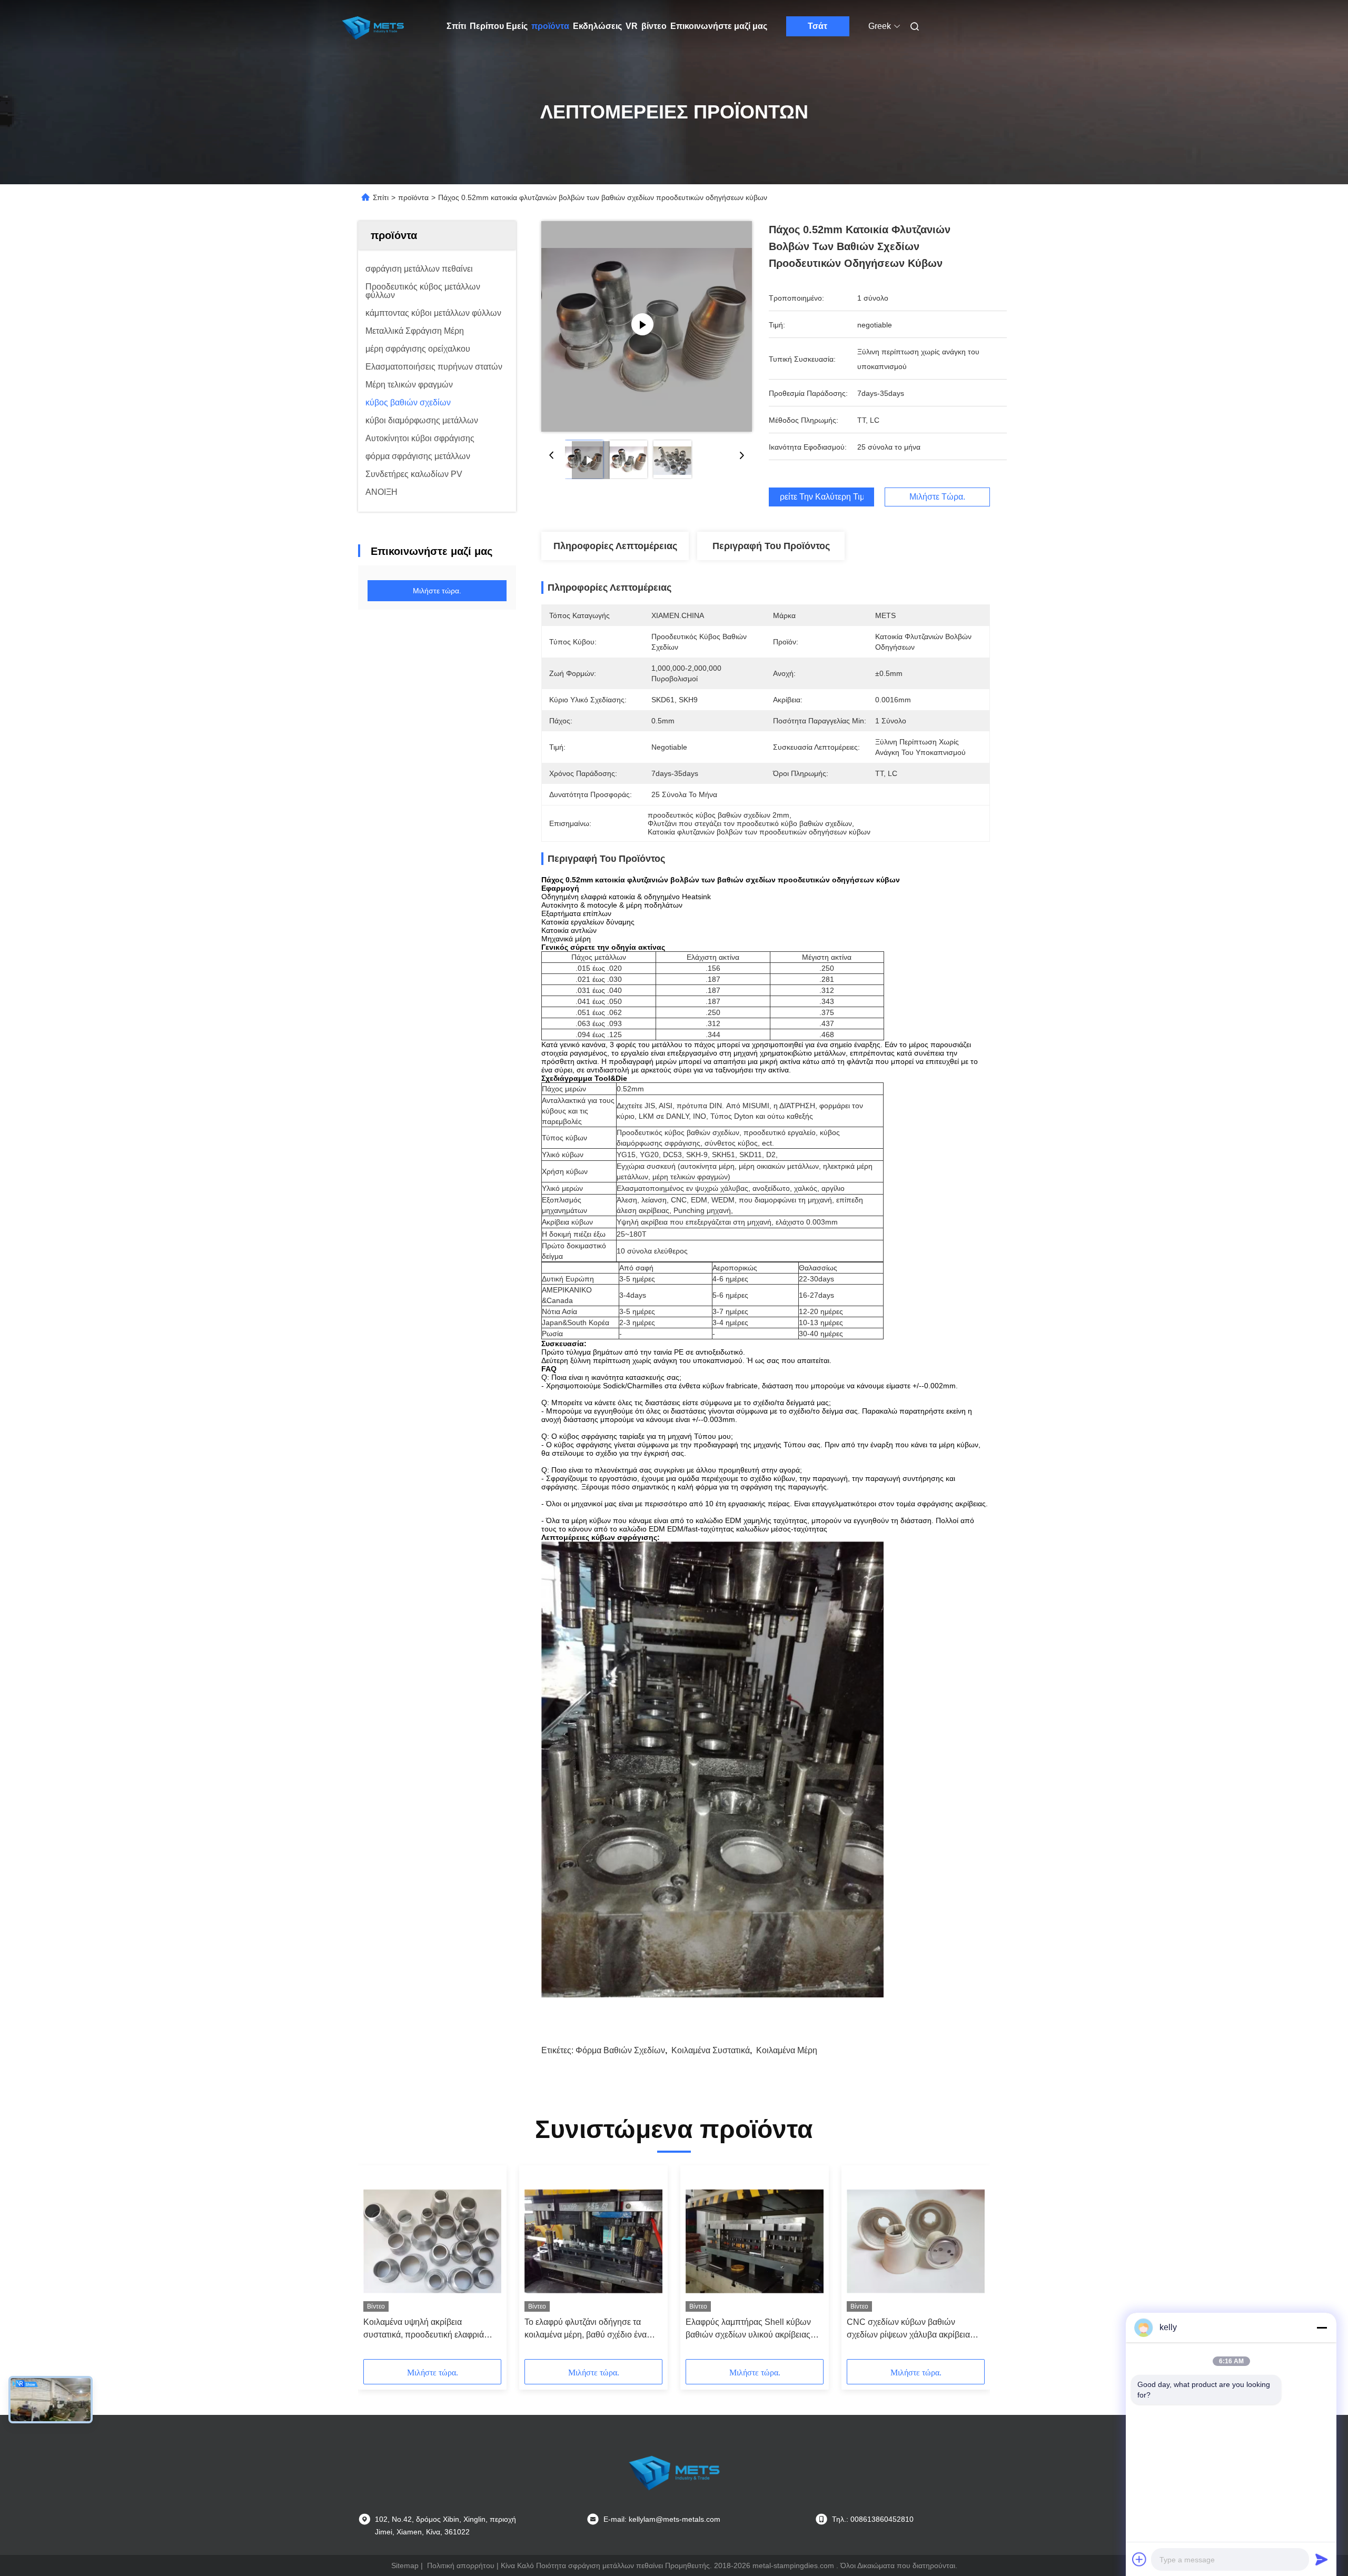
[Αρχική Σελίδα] (373, 26)
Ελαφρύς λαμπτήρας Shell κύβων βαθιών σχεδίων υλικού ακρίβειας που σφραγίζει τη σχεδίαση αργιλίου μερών (752, 2329)
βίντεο (654, 26)
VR (632, 26)
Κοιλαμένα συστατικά (711, 2050)
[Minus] (1322, 2328)
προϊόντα (550, 26)
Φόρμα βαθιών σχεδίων (620, 2050)
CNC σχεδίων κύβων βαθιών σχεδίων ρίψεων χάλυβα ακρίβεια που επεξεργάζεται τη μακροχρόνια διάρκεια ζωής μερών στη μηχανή (911, 2329)
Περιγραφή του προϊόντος (771, 546)
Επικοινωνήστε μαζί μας (719, 26)
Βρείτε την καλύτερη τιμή (821, 497)
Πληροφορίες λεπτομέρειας (615, 546)
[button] (377, 2266)
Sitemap (405, 2565)
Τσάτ (817, 26)
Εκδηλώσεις (597, 26)
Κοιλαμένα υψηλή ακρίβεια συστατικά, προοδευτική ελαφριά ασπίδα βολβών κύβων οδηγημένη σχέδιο (428, 2329)
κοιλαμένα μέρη (787, 2050)
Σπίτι (456, 26)
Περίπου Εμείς (499, 26)
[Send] (1322, 2559)
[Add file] (1139, 2559)
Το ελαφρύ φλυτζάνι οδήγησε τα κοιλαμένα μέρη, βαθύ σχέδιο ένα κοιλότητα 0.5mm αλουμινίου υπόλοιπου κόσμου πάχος (586, 2329)
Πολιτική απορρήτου (461, 2565)
